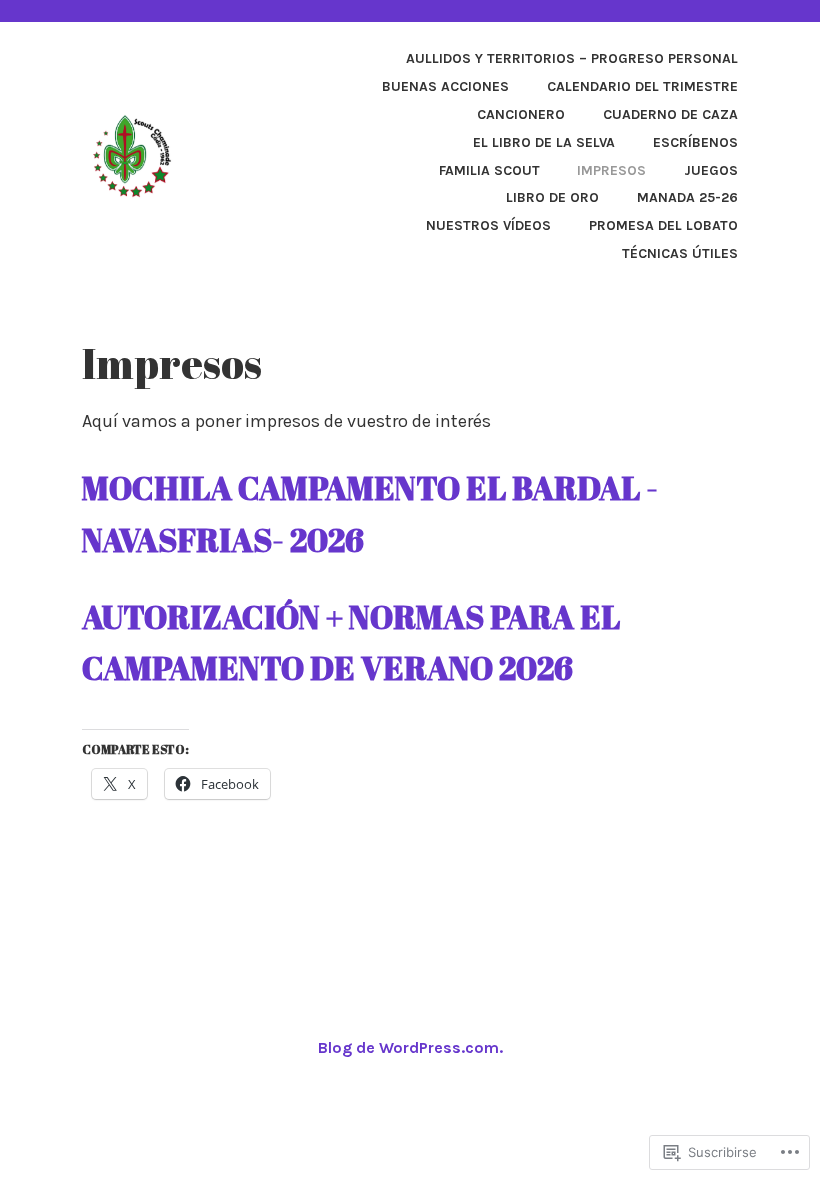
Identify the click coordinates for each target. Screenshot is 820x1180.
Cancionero (521, 114)
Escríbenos (695, 142)
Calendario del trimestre (642, 86)
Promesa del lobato (663, 225)
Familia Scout (489, 170)
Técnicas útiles (680, 253)
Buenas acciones (445, 86)
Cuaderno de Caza (670, 114)
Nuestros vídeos (488, 225)
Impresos (611, 170)
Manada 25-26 (687, 197)
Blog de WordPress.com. (410, 1047)
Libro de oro (552, 197)
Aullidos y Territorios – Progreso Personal (572, 58)
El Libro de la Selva (544, 142)
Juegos (711, 170)
